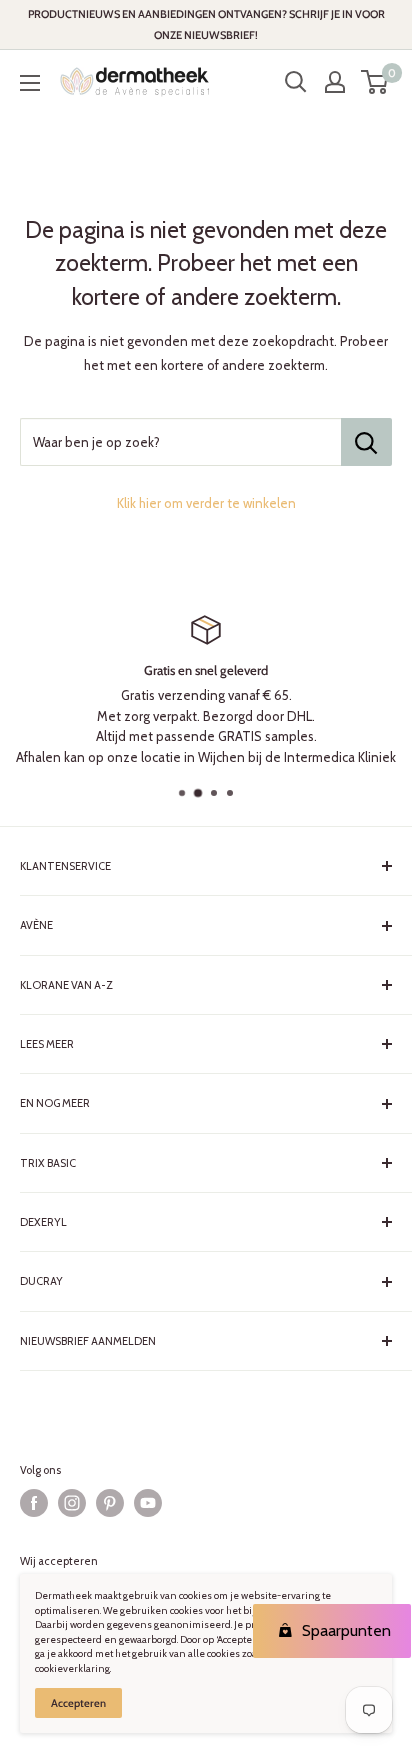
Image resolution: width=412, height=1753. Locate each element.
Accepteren (78, 1703)
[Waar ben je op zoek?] (366, 442)
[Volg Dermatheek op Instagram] (72, 1503)
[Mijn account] (335, 82)
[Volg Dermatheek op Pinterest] (110, 1503)
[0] (375, 82)
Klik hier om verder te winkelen (206, 503)
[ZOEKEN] (296, 82)
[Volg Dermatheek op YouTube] (148, 1503)
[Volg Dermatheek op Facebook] (34, 1503)
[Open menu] (30, 83)
